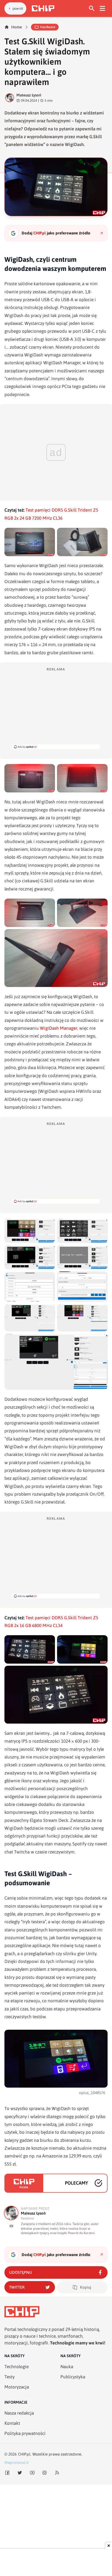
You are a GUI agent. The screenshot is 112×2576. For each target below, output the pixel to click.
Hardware (48, 27)
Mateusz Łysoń (29, 95)
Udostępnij (20, 2272)
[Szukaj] (92, 8)
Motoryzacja (17, 2387)
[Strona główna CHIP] (43, 8)
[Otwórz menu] (102, 8)
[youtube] (11, 2226)
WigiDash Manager (59, 1028)
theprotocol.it (17, 2462)
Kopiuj (86, 2287)
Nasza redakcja (19, 2413)
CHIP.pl (24, 2454)
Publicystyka (73, 2377)
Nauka (67, 2367)
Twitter (17, 2287)
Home (17, 27)
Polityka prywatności (25, 2433)
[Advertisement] (56, 708)
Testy (10, 2377)
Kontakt (12, 2423)
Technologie (17, 2367)
